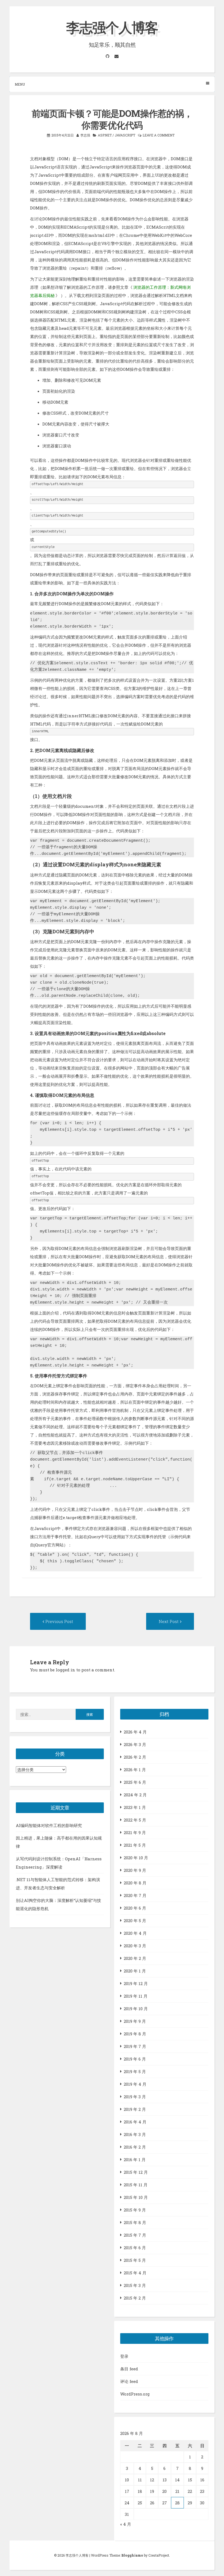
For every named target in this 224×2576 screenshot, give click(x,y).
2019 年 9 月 (135, 2021)
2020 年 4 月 (135, 1933)
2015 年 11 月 (136, 2185)
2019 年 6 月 (135, 2059)
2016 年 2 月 (135, 2147)
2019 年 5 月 (135, 2071)
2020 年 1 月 (135, 1971)
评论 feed (129, 2381)
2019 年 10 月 (136, 2009)
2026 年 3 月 (135, 1744)
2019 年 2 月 (135, 2109)
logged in (65, 1670)
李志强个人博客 (112, 27)
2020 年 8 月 (135, 1883)
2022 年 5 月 (135, 1820)
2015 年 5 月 (135, 2260)
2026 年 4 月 (135, 1732)
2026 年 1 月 (135, 1770)
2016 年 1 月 (135, 2160)
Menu (20, 84)
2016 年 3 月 (135, 2134)
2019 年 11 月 (136, 1996)
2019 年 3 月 (135, 2097)
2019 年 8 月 (135, 2034)
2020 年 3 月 (135, 1946)
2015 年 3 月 (135, 2285)
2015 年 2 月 (135, 2298)
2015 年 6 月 (135, 2248)
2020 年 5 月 (135, 1921)
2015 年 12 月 (136, 2172)
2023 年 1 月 (135, 1807)
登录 (124, 2356)
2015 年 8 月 (135, 2222)
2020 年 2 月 (135, 1958)
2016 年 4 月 (135, 2122)
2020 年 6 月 (135, 1908)
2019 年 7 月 (135, 2046)
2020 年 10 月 (136, 1858)
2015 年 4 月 (135, 2273)
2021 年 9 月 (135, 1832)
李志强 (85, 135)
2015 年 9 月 (135, 2210)
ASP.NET (105, 135)
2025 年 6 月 (135, 1782)
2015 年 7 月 (135, 2235)
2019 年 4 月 (135, 2084)
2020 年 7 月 (135, 1895)
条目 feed (129, 2369)
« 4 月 (126, 2524)
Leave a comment (159, 135)
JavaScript (125, 135)
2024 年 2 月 (135, 1795)
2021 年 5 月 (135, 1845)
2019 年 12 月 (136, 1983)
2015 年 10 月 (136, 2197)
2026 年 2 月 (135, 1757)
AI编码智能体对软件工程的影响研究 (49, 1825)
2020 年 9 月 (135, 1870)
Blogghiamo (132, 2555)
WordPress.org (135, 2394)
